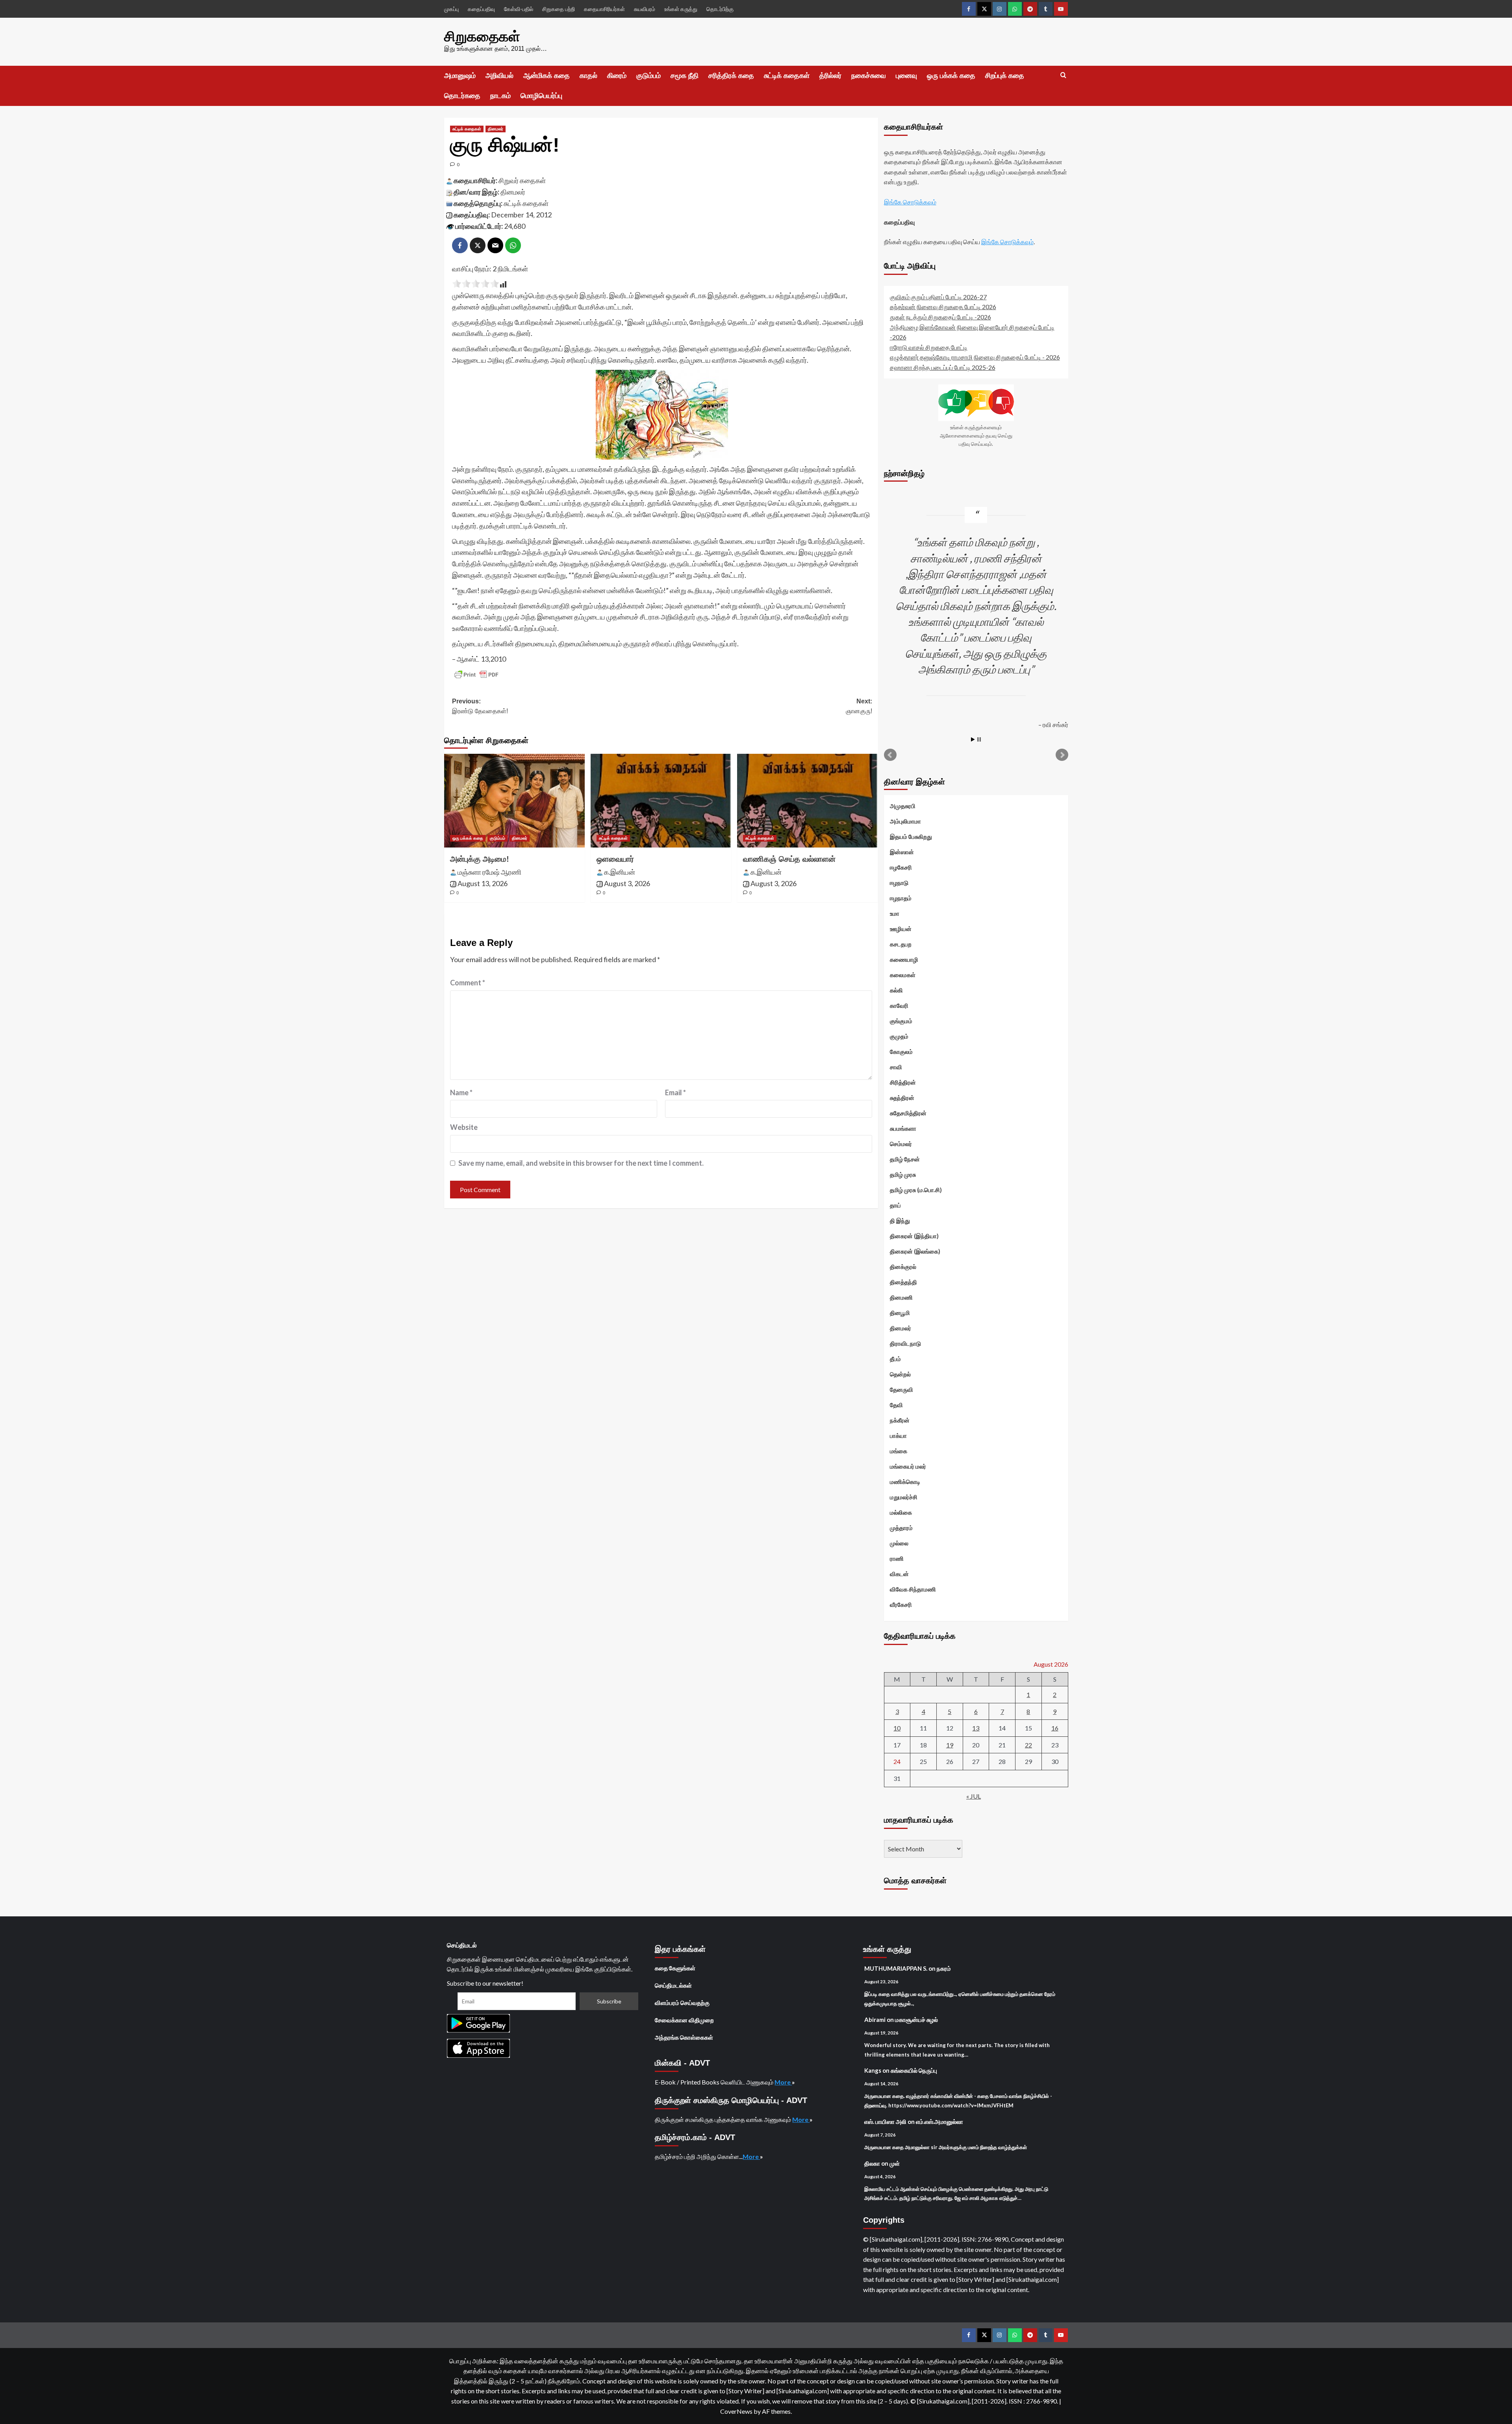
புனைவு (906, 76)
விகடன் (899, 1574)
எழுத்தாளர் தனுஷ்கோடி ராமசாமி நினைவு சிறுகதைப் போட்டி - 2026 (975, 357)
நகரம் (944, 1968)
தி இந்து (900, 1220)
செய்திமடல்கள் (673, 1985)
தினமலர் (496, 129)
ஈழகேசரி (901, 867)
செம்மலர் (901, 1144)
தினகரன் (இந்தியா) (914, 1236)
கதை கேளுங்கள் (675, 1968)
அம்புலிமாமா (905, 821)
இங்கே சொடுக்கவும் (910, 202)
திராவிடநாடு (905, 1343)
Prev (890, 755)
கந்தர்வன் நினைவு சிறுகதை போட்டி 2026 (943, 307)
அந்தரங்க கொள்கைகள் (684, 2037)
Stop (979, 739)
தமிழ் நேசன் (905, 1159)
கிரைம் (617, 76)
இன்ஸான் (902, 852)
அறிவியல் (499, 76)
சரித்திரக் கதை (731, 76)
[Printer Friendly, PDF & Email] (476, 675)
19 (950, 1745)
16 (1055, 1728)
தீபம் (895, 1359)
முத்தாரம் (901, 1528)
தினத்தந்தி (903, 1282)
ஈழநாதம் (901, 898)
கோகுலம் (901, 1052)
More (783, 2082)
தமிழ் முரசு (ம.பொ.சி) (916, 1190)
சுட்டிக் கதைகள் (787, 76)
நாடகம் (500, 96)
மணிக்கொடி (905, 1482)
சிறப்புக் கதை (1005, 76)
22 (1028, 1745)
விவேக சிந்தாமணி (913, 1589)
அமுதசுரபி (903, 806)
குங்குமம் (901, 1021)
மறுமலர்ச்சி (904, 1497)
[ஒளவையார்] (661, 801)
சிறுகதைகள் (482, 36)
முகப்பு (451, 9)
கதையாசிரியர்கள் (604, 9)
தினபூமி (900, 1313)
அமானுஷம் (460, 76)
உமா (895, 913)
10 (897, 1728)
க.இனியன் (620, 872)
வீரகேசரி (901, 1604)
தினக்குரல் (903, 1267)
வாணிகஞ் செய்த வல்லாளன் (789, 859)
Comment (468, 983)
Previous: (480, 706)
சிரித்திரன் (903, 1082)
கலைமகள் (903, 975)
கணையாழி (904, 959)
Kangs (873, 2070)
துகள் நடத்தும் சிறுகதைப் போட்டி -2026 (940, 317)
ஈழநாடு (899, 883)
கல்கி (896, 990)
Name (461, 1092)
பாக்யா (898, 1435)
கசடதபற (901, 944)
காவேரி (899, 1005)
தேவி (896, 1405)
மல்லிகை (901, 1512)
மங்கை (899, 1451)
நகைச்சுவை (869, 76)
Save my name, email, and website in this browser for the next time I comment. (581, 1163)
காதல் (588, 76)
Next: (859, 706)
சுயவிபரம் (645, 9)
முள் (895, 2163)
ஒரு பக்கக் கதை (951, 76)
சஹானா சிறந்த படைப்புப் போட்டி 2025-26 (943, 367)
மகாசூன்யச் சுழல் (916, 2020)
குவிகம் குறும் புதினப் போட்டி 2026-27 (938, 297)
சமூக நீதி (685, 76)
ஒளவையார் (615, 859)
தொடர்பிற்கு (720, 9)
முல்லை (899, 1543)
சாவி (896, 1067)
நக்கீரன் (900, 1420)
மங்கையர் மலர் (908, 1466)
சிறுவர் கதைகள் (522, 180)
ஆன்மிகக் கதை (547, 76)
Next (1062, 755)
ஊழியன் (901, 929)
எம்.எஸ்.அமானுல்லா (939, 2122)
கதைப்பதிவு (481, 9)
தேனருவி (901, 1389)
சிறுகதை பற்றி (559, 9)
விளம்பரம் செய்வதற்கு (682, 2003)
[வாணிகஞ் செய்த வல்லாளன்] (807, 801)
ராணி (897, 1558)
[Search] (1063, 75)
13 (976, 1728)
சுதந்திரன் (902, 1098)
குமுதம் (899, 1036)
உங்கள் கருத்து (681, 9)
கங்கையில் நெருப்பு (914, 2070)
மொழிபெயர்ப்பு (541, 96)
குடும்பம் (649, 76)
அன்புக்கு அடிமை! (480, 859)
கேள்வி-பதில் (519, 9)
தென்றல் (900, 1374)
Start (973, 739)
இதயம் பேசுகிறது (911, 836)
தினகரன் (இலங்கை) (915, 1251)
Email (675, 1092)
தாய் (895, 1205)
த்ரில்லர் (830, 76)
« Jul (974, 1796)
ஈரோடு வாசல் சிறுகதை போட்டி (929, 347)
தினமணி (901, 1297)
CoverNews (736, 2411)
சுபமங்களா (903, 1128)
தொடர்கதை (462, 96)
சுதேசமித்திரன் (908, 1113)
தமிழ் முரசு (903, 1174)
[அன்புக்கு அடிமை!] (514, 801)
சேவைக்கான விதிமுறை (684, 2020)
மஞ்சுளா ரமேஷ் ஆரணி (489, 872)
